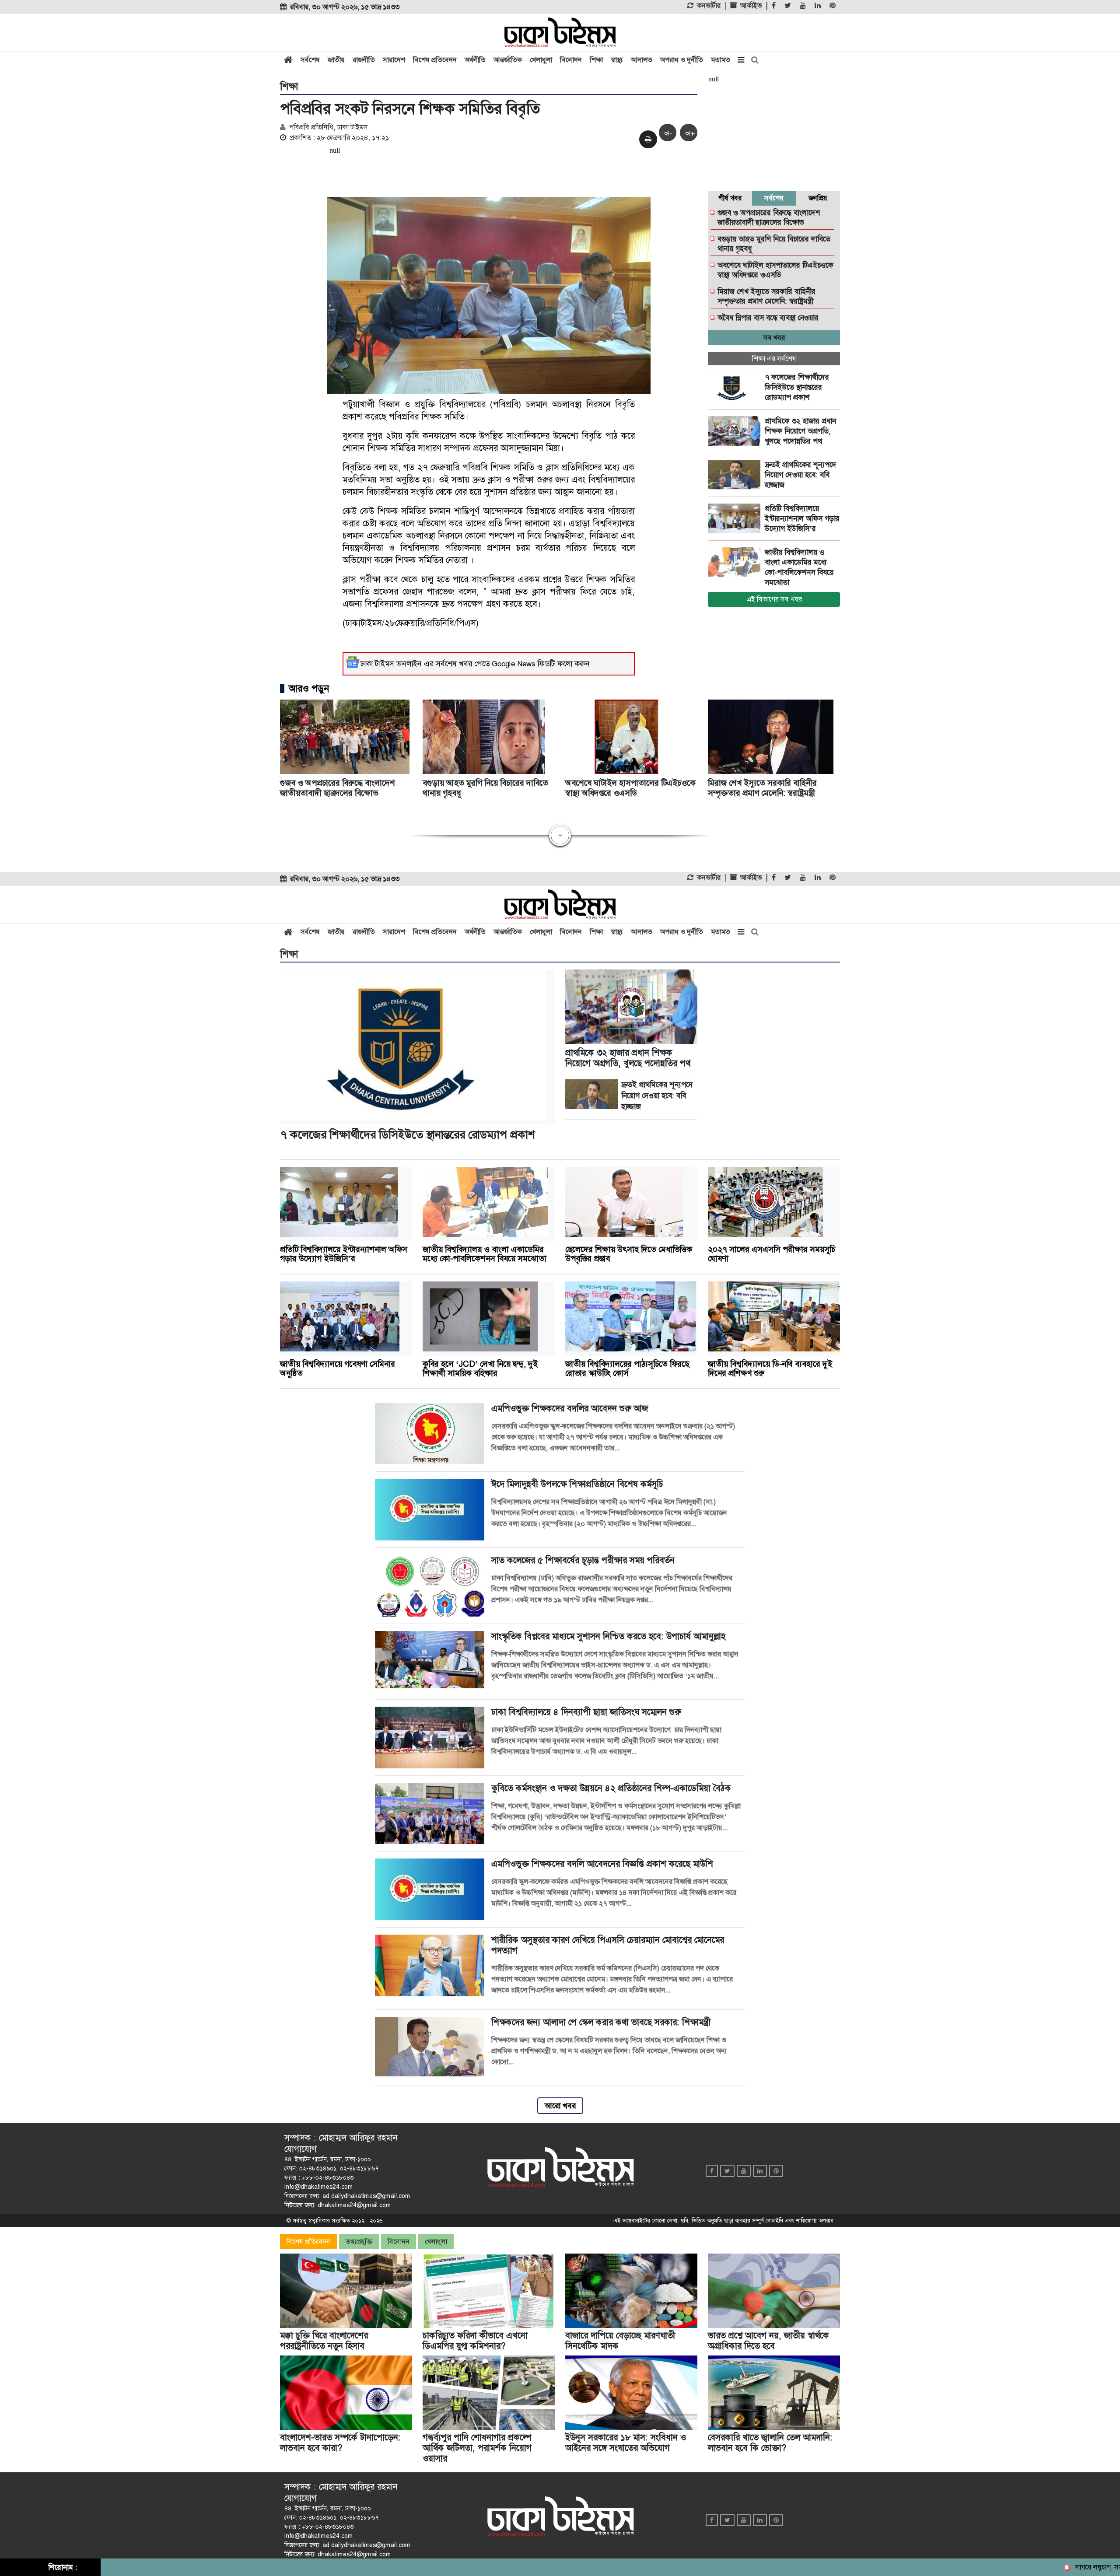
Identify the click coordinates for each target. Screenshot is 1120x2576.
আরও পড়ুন (309, 689)
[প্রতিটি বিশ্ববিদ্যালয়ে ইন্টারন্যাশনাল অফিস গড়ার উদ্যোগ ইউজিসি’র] (736, 518)
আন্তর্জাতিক (508, 60)
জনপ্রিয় (818, 198)
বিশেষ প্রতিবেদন (435, 60)
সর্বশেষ (310, 60)
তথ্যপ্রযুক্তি (359, 2242)
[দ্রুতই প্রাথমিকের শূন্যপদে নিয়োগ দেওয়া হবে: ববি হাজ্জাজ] (736, 475)
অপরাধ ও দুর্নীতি (682, 60)
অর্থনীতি (475, 60)
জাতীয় (336, 60)
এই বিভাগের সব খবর (774, 599)
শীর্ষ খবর (730, 198)
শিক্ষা (596, 60)
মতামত (721, 60)
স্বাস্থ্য (617, 60)
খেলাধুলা (541, 60)
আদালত (642, 60)
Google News (514, 664)
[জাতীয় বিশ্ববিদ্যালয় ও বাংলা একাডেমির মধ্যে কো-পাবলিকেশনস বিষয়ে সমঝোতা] (736, 562)
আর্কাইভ (751, 6)
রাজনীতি (364, 60)
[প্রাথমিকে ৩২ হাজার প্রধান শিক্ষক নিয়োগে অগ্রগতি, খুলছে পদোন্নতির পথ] (736, 431)
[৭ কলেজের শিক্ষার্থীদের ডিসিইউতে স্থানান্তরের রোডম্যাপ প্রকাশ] (736, 387)
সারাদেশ (394, 60)
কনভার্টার (709, 6)
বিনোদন (571, 60)
